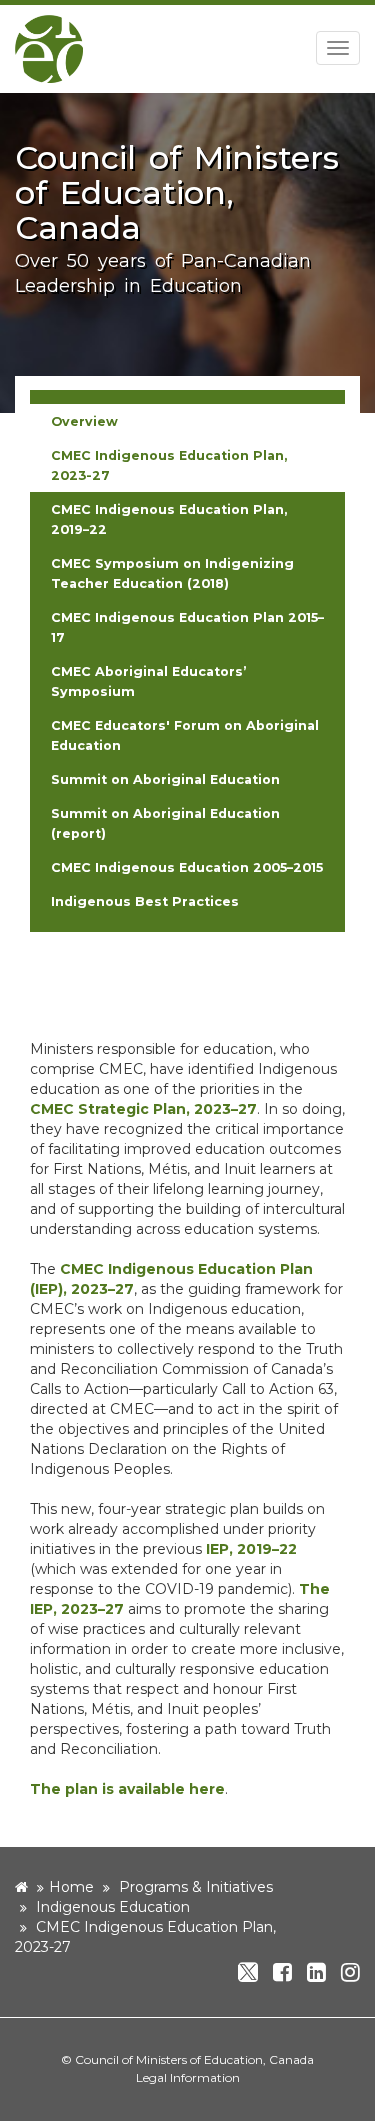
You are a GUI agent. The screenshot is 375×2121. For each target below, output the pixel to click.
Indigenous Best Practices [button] (145, 901)
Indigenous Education (113, 1907)
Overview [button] (84, 421)
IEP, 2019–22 (251, 1549)
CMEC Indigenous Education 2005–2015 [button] (187, 867)
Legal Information (188, 2077)
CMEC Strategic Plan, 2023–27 (143, 1109)
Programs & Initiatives (196, 1887)
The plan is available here (127, 1789)
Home (71, 1887)
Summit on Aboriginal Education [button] (165, 779)
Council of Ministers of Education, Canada (194, 2059)
